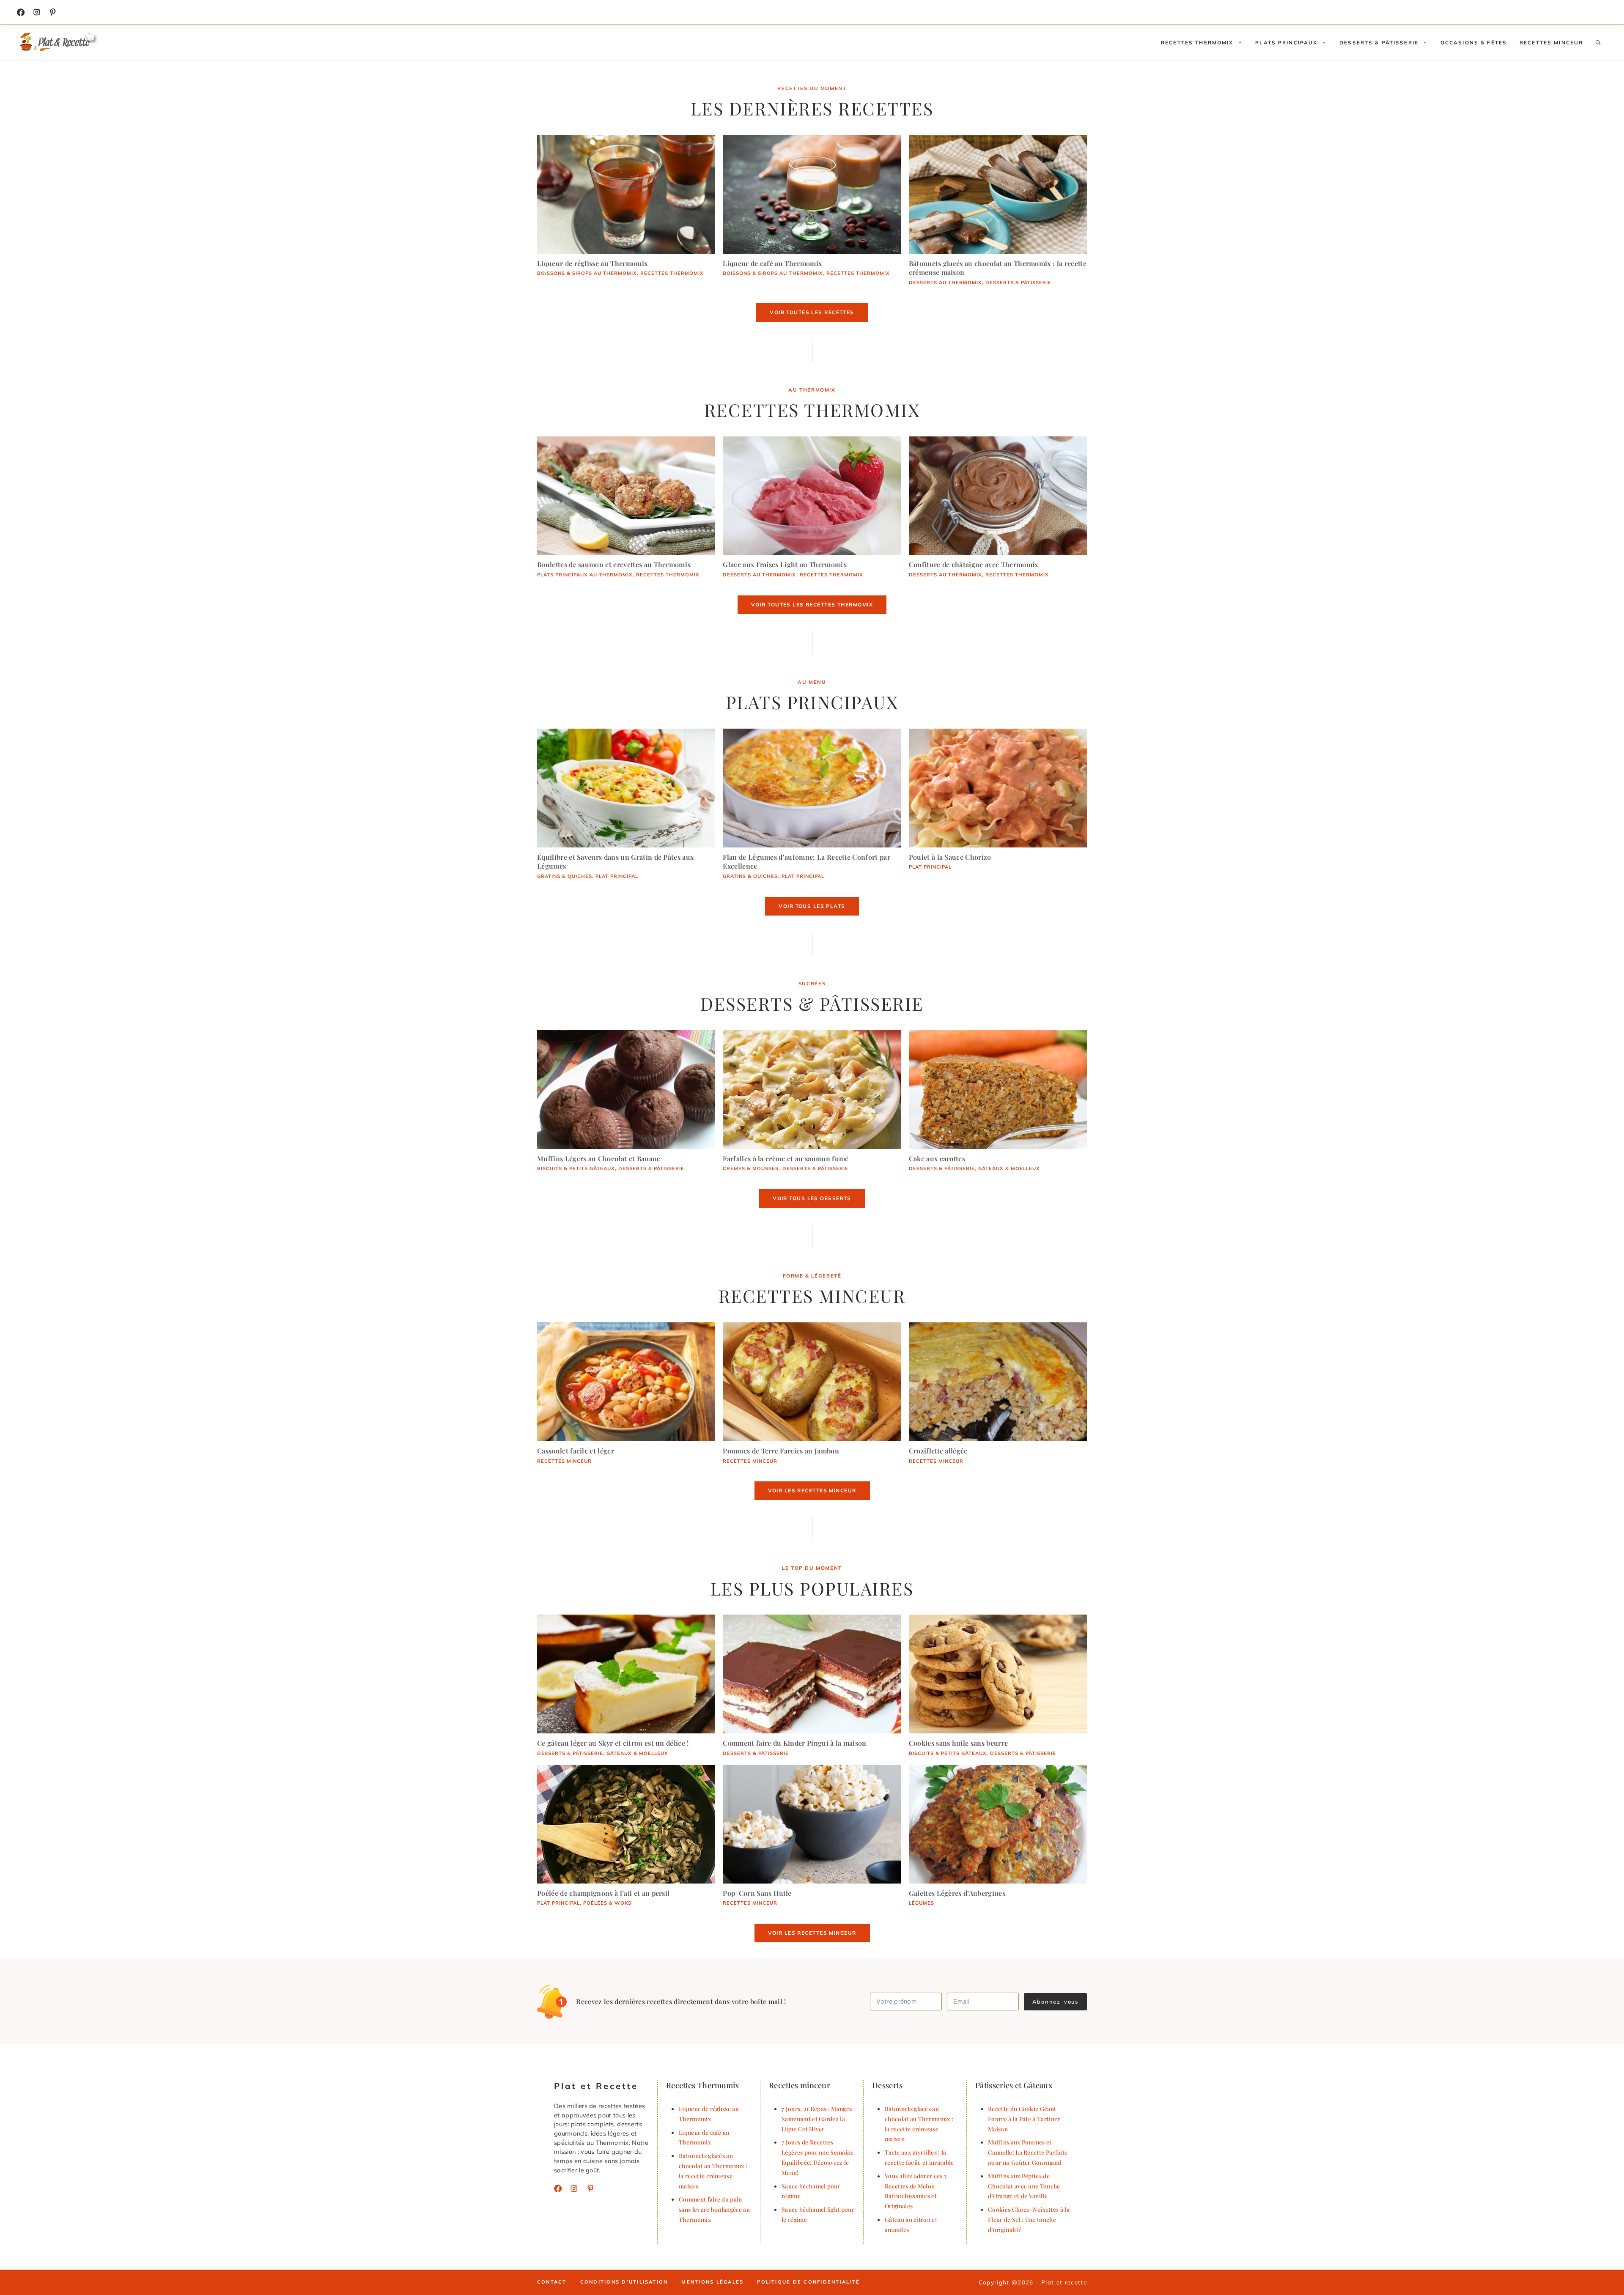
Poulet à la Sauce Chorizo (950, 857)
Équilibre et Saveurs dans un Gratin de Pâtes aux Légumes (615, 862)
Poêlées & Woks (607, 1903)
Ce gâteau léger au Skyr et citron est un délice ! (613, 1743)
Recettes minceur (1551, 42)
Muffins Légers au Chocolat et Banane (599, 1158)
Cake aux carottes (937, 1158)
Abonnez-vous (1055, 2002)
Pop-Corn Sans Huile (757, 1893)
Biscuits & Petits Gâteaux (576, 1168)
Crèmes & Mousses (751, 1168)
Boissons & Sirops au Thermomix (587, 273)
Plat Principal (617, 876)
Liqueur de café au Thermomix (772, 263)
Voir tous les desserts (812, 1198)
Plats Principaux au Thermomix (585, 575)
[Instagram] (37, 12)
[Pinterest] (590, 2188)
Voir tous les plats (812, 906)
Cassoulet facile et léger (576, 1451)
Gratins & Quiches (565, 876)
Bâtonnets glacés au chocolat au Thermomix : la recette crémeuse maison (998, 268)
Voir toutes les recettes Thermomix (812, 605)
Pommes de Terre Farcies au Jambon (781, 1451)
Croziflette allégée (938, 1451)
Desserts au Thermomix (945, 282)
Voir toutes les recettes (812, 312)
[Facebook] (21, 12)
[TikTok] (53, 12)
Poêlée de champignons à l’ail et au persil (603, 1893)
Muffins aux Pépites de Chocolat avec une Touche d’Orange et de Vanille (1024, 2186)
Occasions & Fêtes (1474, 42)
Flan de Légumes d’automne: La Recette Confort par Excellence (807, 862)
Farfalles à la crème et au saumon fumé (786, 1158)
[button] (1598, 43)
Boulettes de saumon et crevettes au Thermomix (614, 564)
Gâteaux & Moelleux (1009, 1168)
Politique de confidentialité (808, 2282)
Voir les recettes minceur (812, 1490)
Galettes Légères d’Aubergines (957, 1893)
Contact (552, 2282)
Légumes (922, 1903)
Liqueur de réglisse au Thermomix (592, 263)
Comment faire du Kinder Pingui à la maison (794, 1743)
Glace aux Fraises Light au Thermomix (785, 564)
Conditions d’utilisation (624, 2282)
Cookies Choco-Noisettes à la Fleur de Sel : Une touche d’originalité (1029, 2219)
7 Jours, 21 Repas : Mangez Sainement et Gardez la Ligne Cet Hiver (817, 2119)
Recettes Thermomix (1197, 42)
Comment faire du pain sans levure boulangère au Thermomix (714, 2209)
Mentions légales (712, 2282)
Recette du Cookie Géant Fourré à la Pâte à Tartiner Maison (1024, 2119)
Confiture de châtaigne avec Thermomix (974, 564)
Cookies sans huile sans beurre (959, 1743)
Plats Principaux (1286, 42)
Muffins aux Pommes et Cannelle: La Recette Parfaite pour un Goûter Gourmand (1028, 2152)
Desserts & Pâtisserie (1379, 42)
